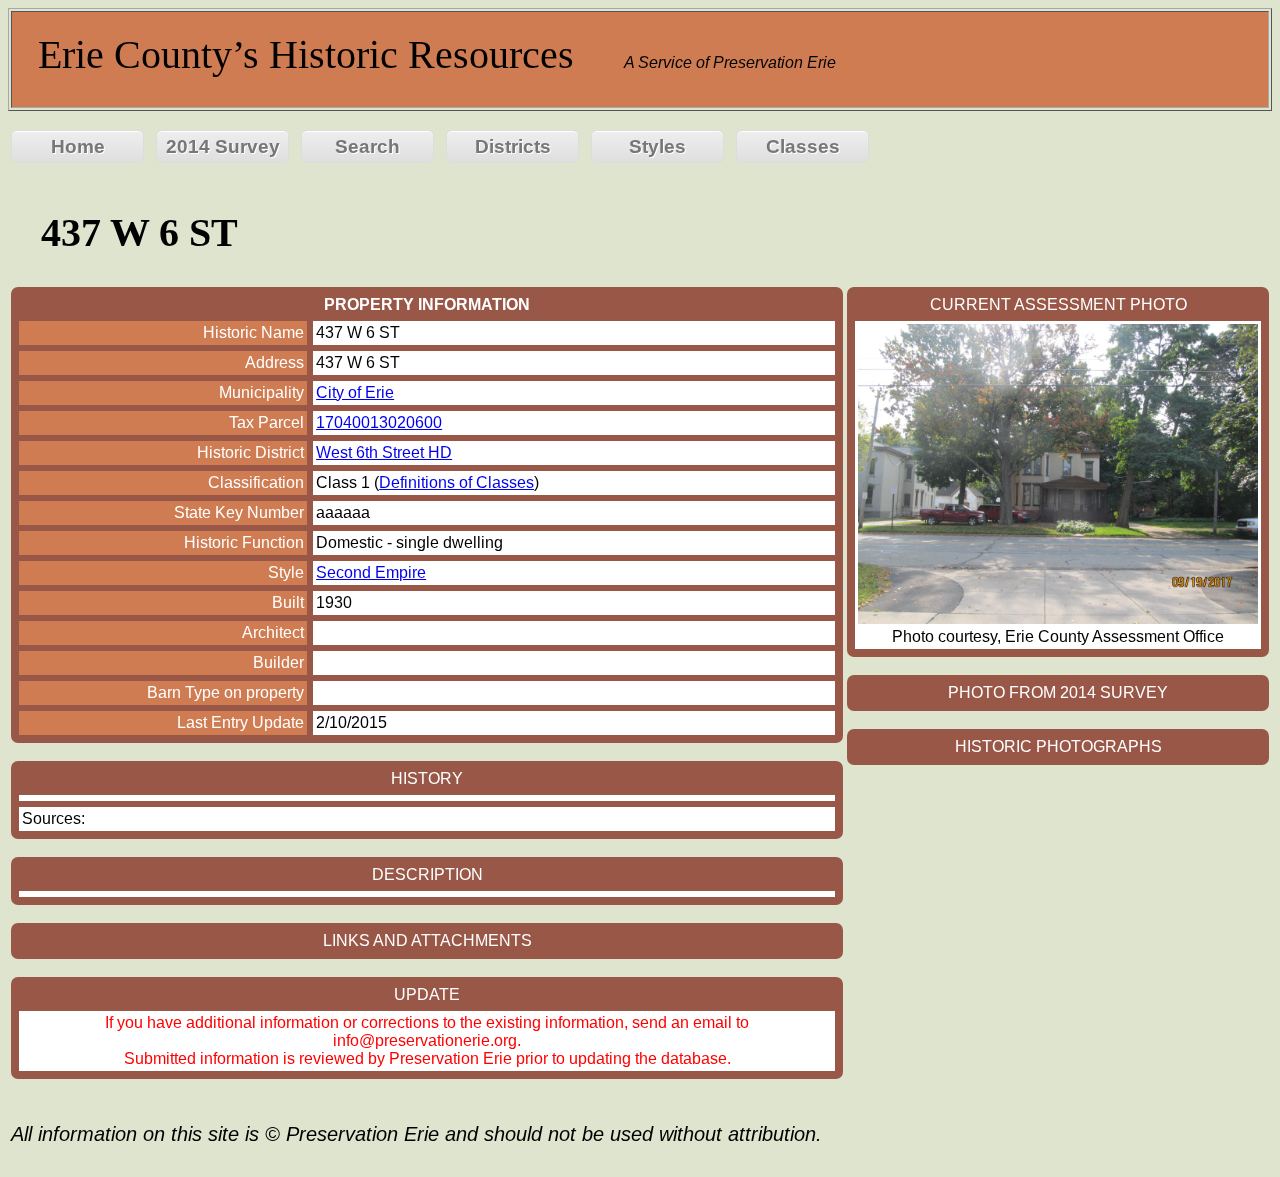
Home (78, 146)
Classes (803, 146)
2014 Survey (223, 146)
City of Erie (355, 392)
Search (367, 146)
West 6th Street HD (384, 452)
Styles (657, 146)
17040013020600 (379, 422)
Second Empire (371, 572)
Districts (513, 146)
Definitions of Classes (456, 482)
